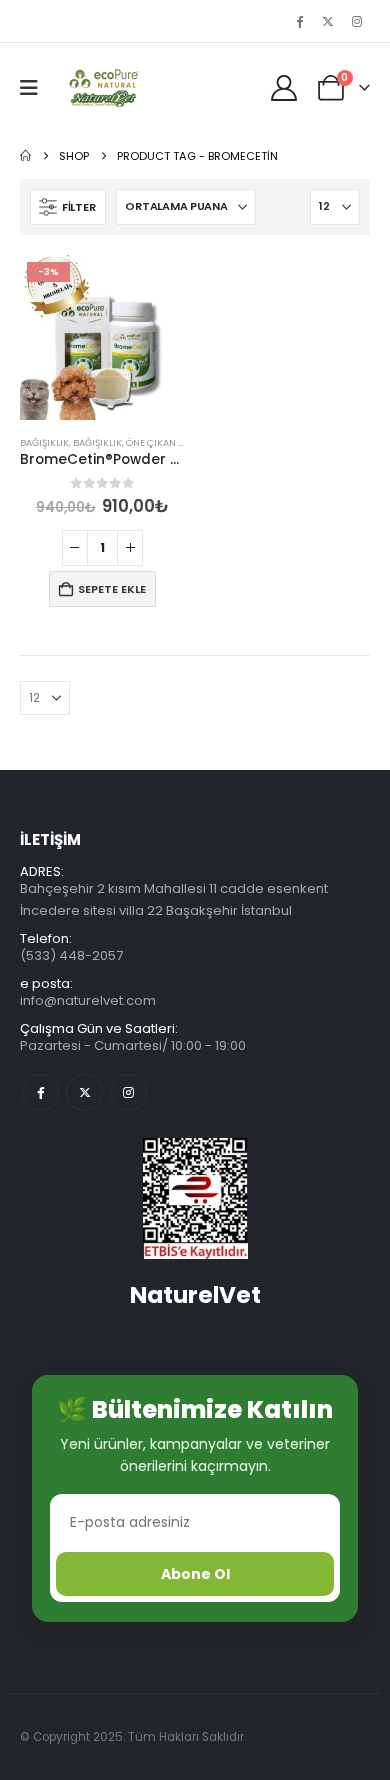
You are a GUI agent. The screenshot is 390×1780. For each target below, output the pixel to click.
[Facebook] (299, 21)
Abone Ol (195, 1574)
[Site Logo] (101, 88)
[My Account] (284, 88)
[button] (35, 88)
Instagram (128, 1092)
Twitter (84, 1092)
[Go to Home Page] (25, 156)
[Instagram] (357, 21)
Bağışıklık (44, 442)
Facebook (40, 1092)
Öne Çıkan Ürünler (173, 442)
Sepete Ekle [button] (112, 589)
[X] (328, 21)
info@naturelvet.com (88, 1000)
